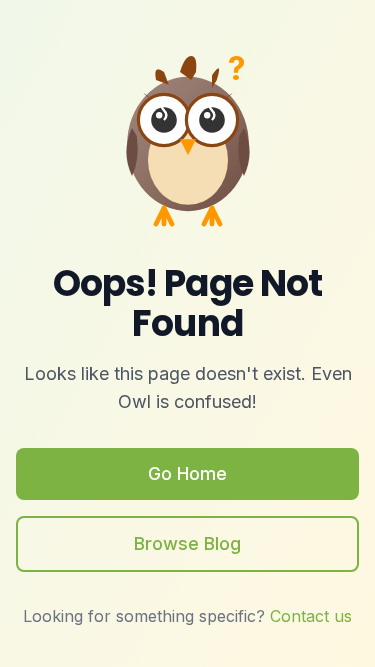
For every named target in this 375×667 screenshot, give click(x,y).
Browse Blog (187, 543)
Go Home (187, 473)
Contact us (311, 616)
